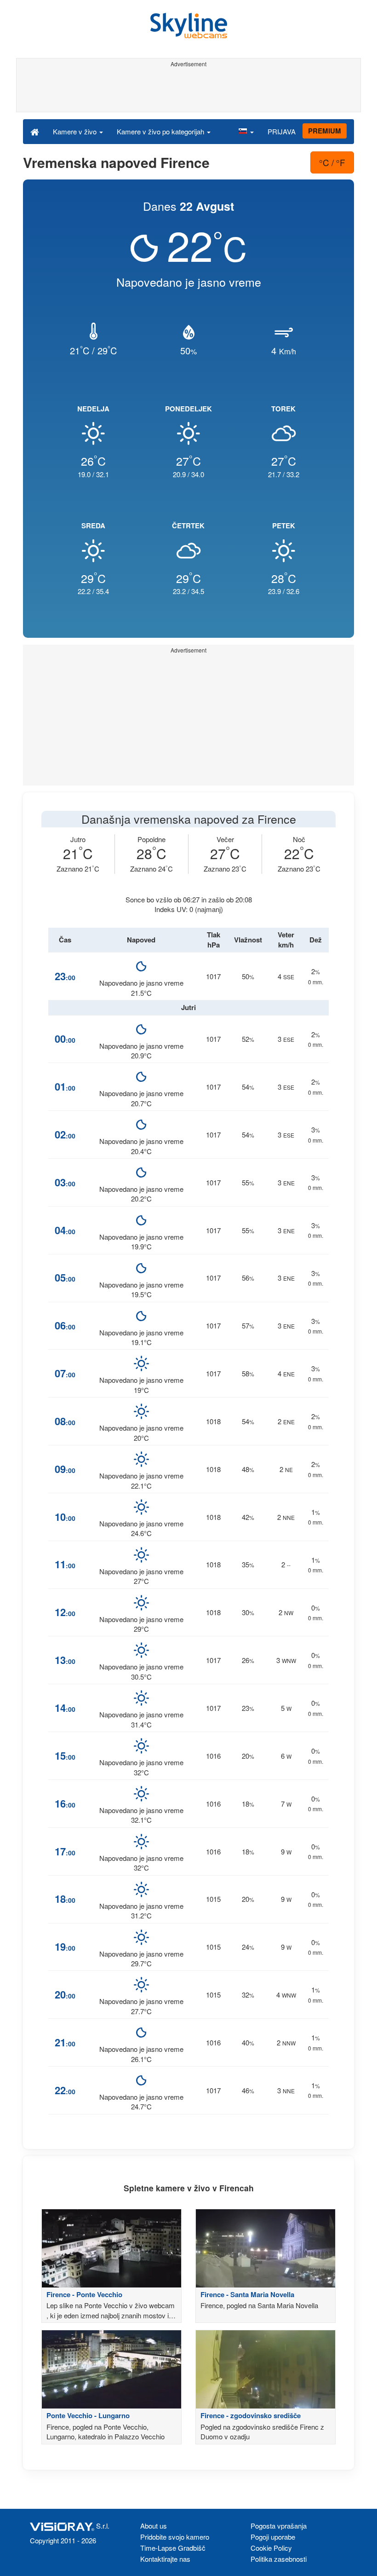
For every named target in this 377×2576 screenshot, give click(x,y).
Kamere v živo (76, 131)
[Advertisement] (187, 91)
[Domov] (35, 131)
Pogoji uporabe (273, 2537)
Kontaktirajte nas (165, 2559)
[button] (246, 131)
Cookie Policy (271, 2548)
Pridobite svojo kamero (175, 2537)
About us (154, 2526)
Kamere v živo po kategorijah (161, 131)
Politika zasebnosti (279, 2559)
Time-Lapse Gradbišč (173, 2548)
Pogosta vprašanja (279, 2526)
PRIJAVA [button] (282, 131)
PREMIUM (325, 131)
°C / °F (332, 162)
